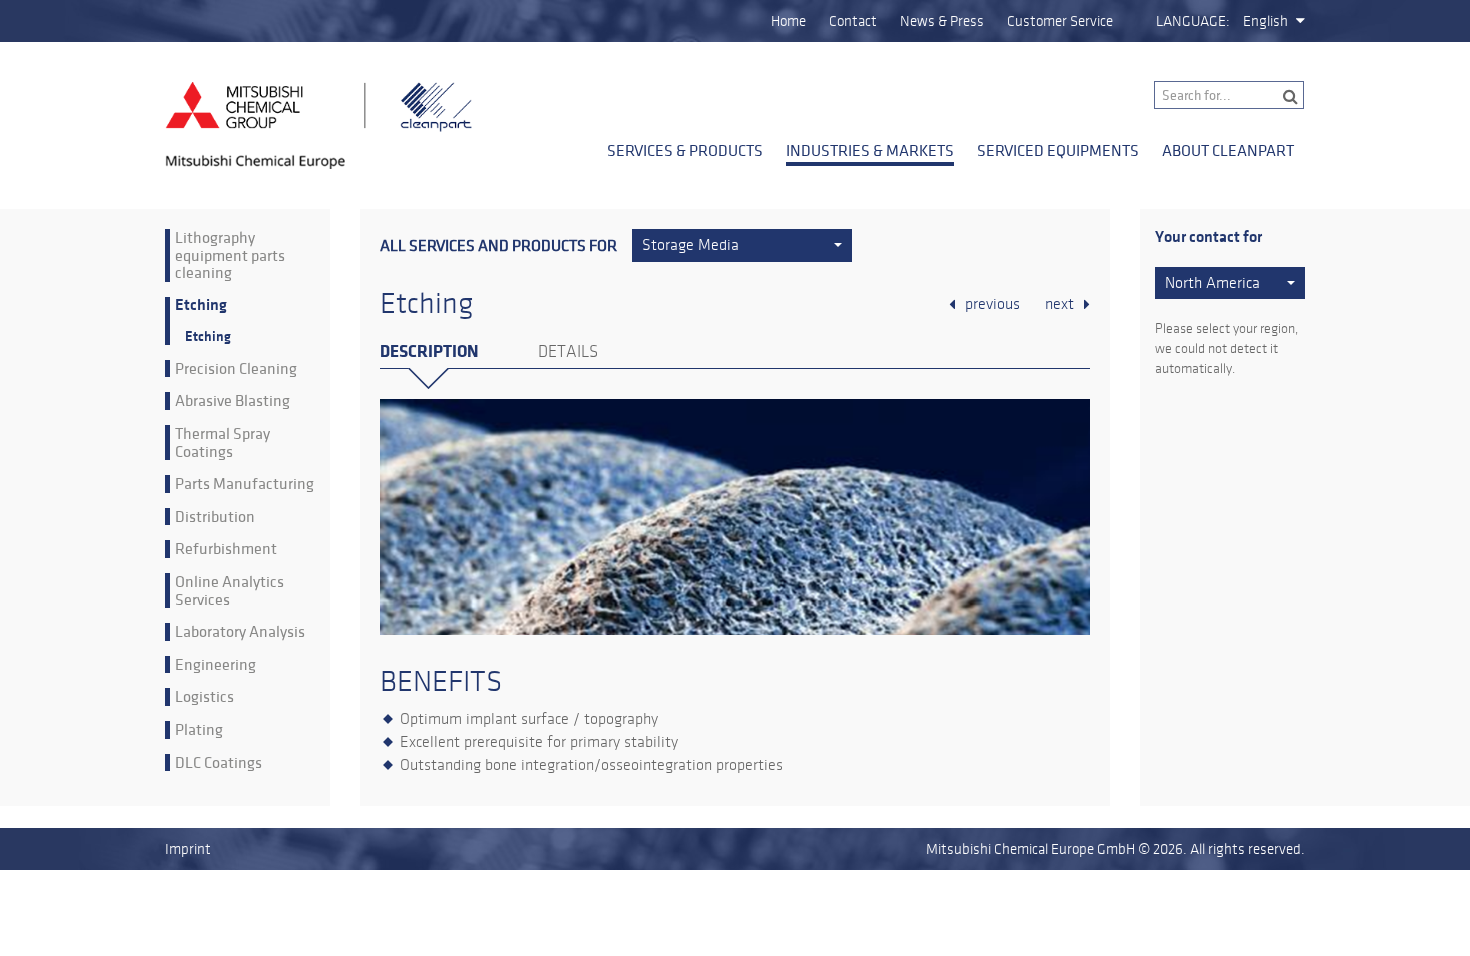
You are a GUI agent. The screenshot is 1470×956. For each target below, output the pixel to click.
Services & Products (685, 150)
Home (788, 21)
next (1059, 304)
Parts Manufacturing (244, 484)
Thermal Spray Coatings (222, 442)
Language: (1193, 21)
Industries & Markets (870, 150)
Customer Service (1060, 21)
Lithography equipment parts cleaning (230, 255)
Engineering (215, 665)
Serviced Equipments (1058, 150)
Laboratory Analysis (240, 632)
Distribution (215, 517)
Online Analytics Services (229, 590)
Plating (199, 730)
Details (568, 352)
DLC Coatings (218, 763)
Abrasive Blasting (232, 401)
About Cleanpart (1228, 150)
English (1265, 21)
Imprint (188, 849)
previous (992, 304)
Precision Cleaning (236, 369)
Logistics (204, 697)
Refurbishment (226, 549)
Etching (201, 305)
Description (429, 351)
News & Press (942, 21)
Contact (853, 21)
